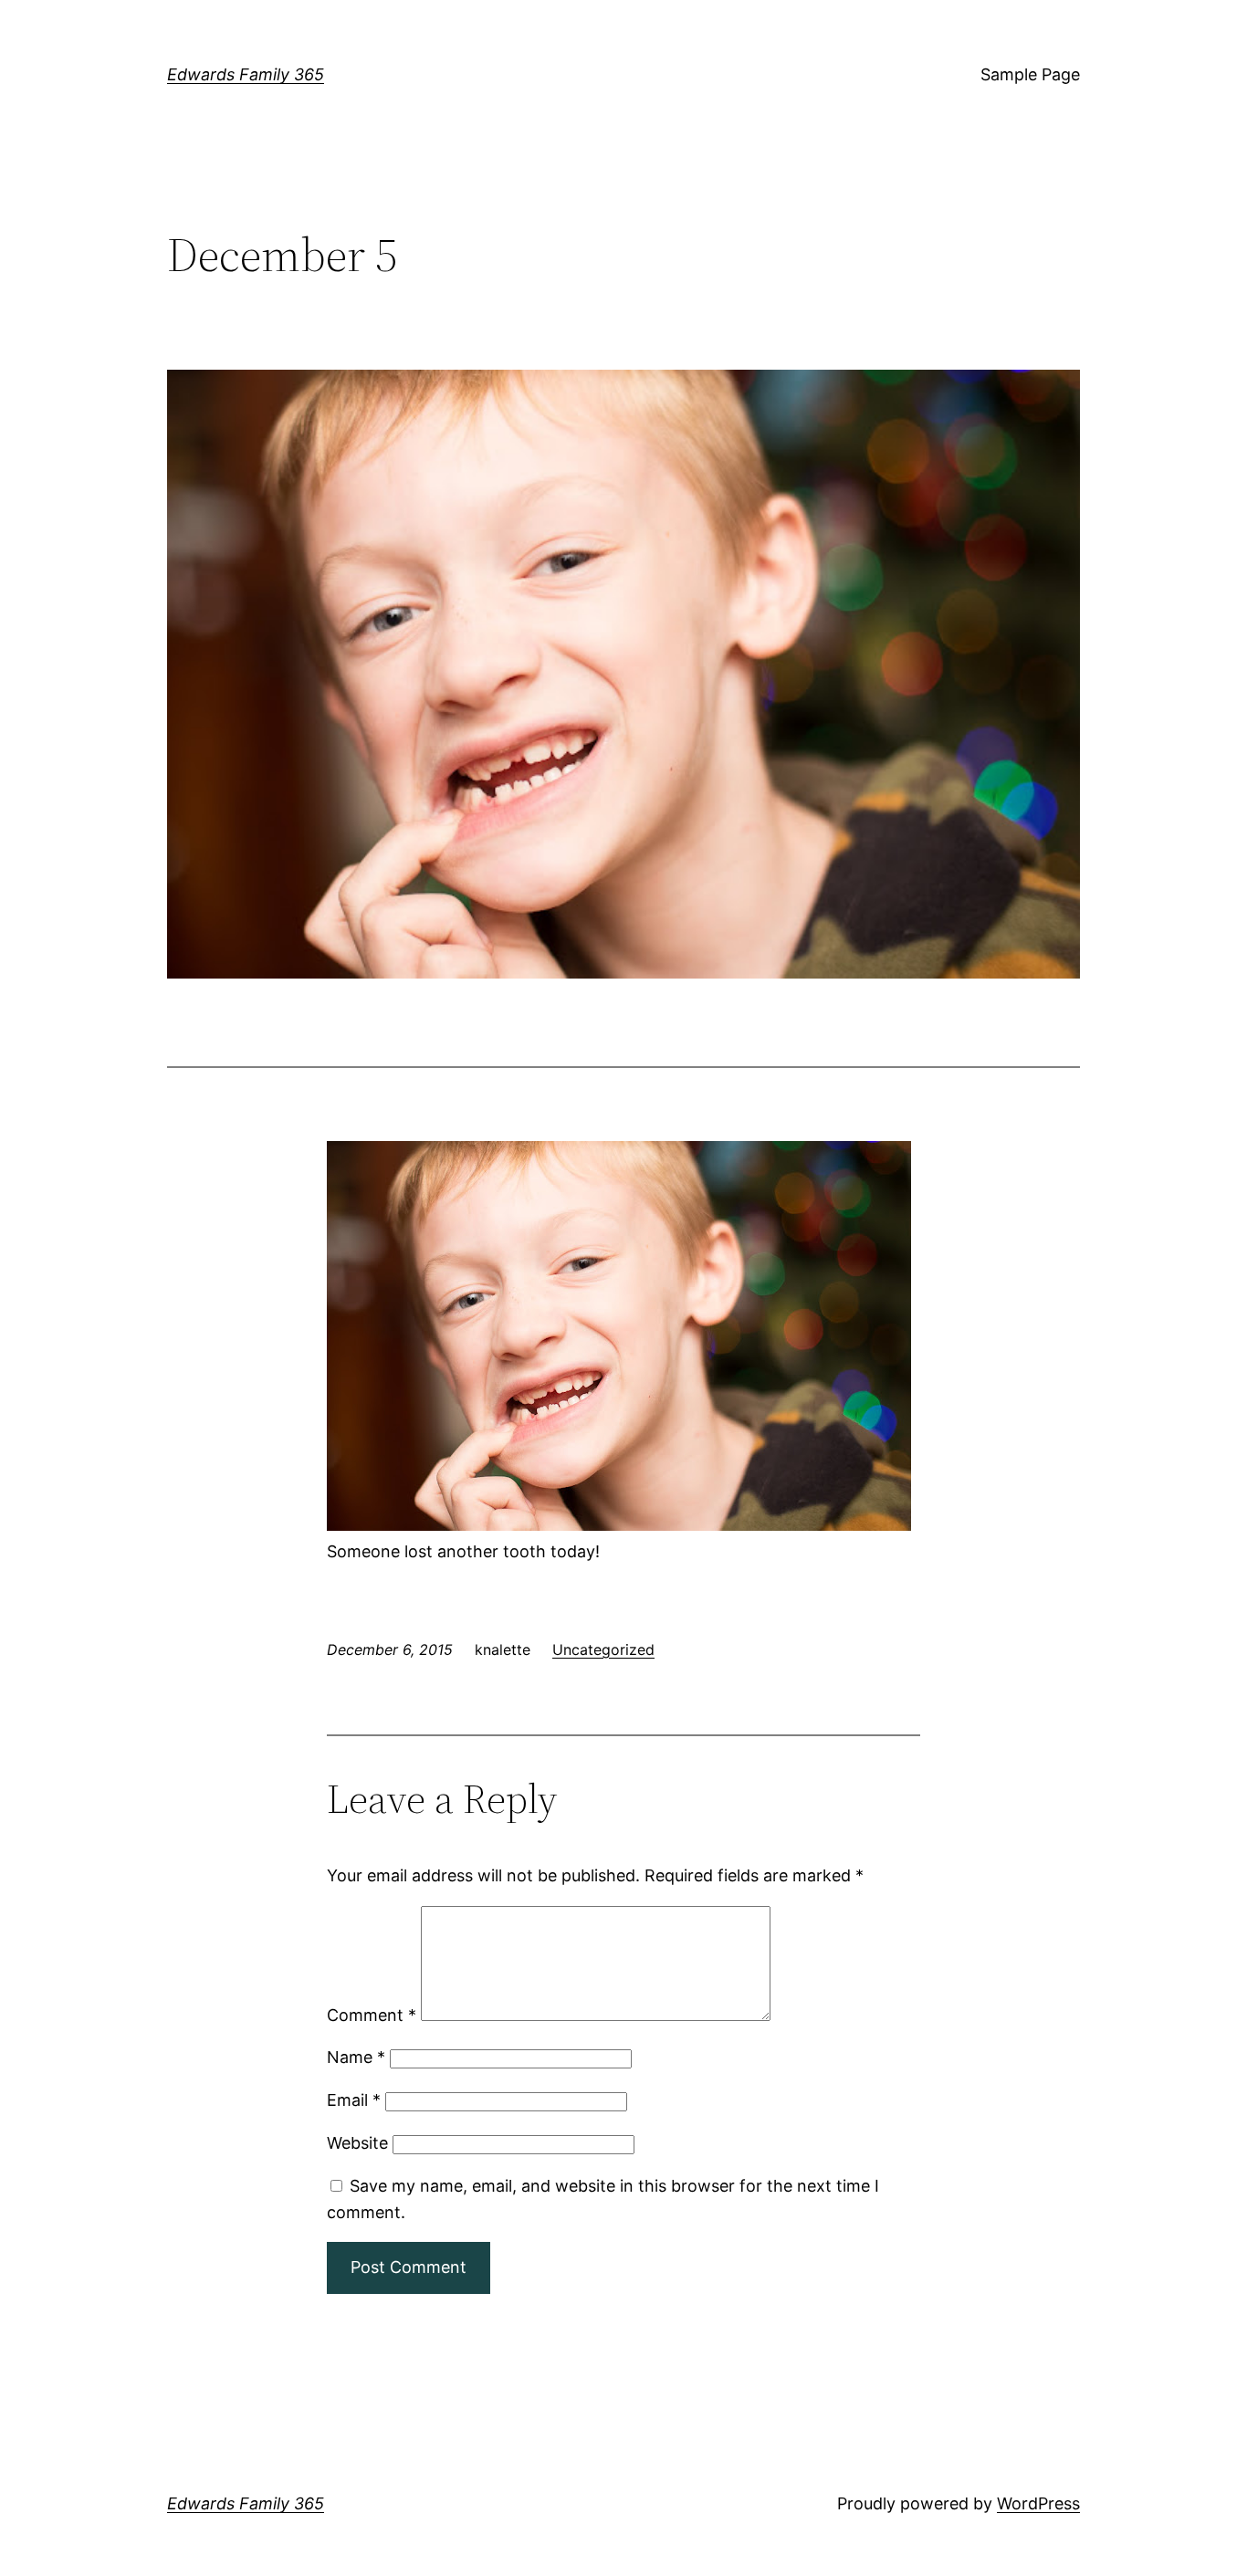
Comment (372, 2015)
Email (354, 2100)
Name (356, 2057)
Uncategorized (603, 1649)
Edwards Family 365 (246, 74)
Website (357, 2143)
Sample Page (1030, 74)
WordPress (1038, 2503)
